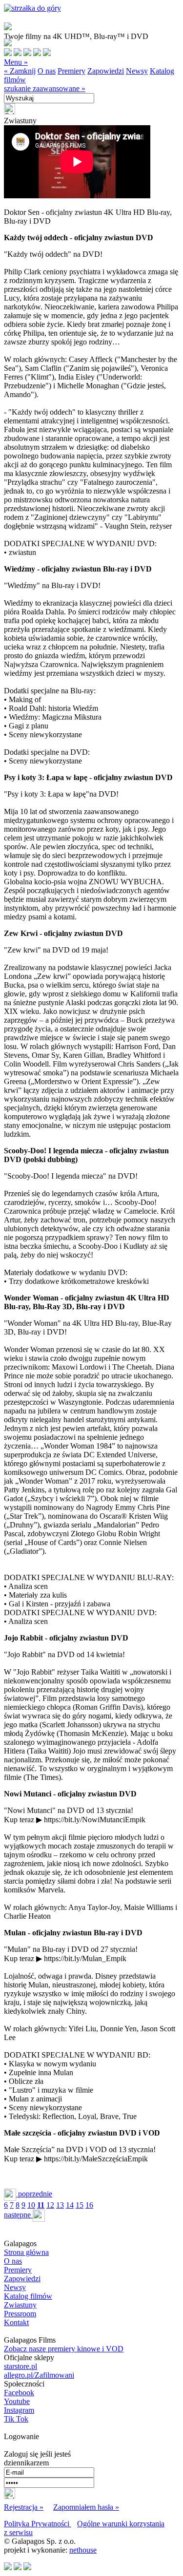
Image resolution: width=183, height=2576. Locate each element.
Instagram (19, 2410)
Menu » (16, 62)
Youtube (17, 2401)
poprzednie (34, 2194)
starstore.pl (20, 2366)
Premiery (71, 71)
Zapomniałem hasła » (86, 2507)
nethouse (83, 2550)
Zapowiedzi (106, 71)
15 (80, 2205)
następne (18, 2215)
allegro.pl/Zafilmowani (39, 2375)
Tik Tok (16, 2419)
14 (70, 2205)
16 (89, 2205)
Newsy (137, 71)
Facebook (19, 2393)
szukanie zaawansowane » (45, 88)
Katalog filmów (28, 2296)
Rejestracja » (24, 2507)
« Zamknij (20, 71)
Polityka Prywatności (38, 2524)
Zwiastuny (20, 2305)
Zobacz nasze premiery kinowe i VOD (64, 2349)
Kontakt (16, 2322)
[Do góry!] (32, 8)
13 (60, 2205)
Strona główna (26, 2252)
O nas (47, 71)
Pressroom (20, 2314)
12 (50, 2205)
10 (31, 2205)
